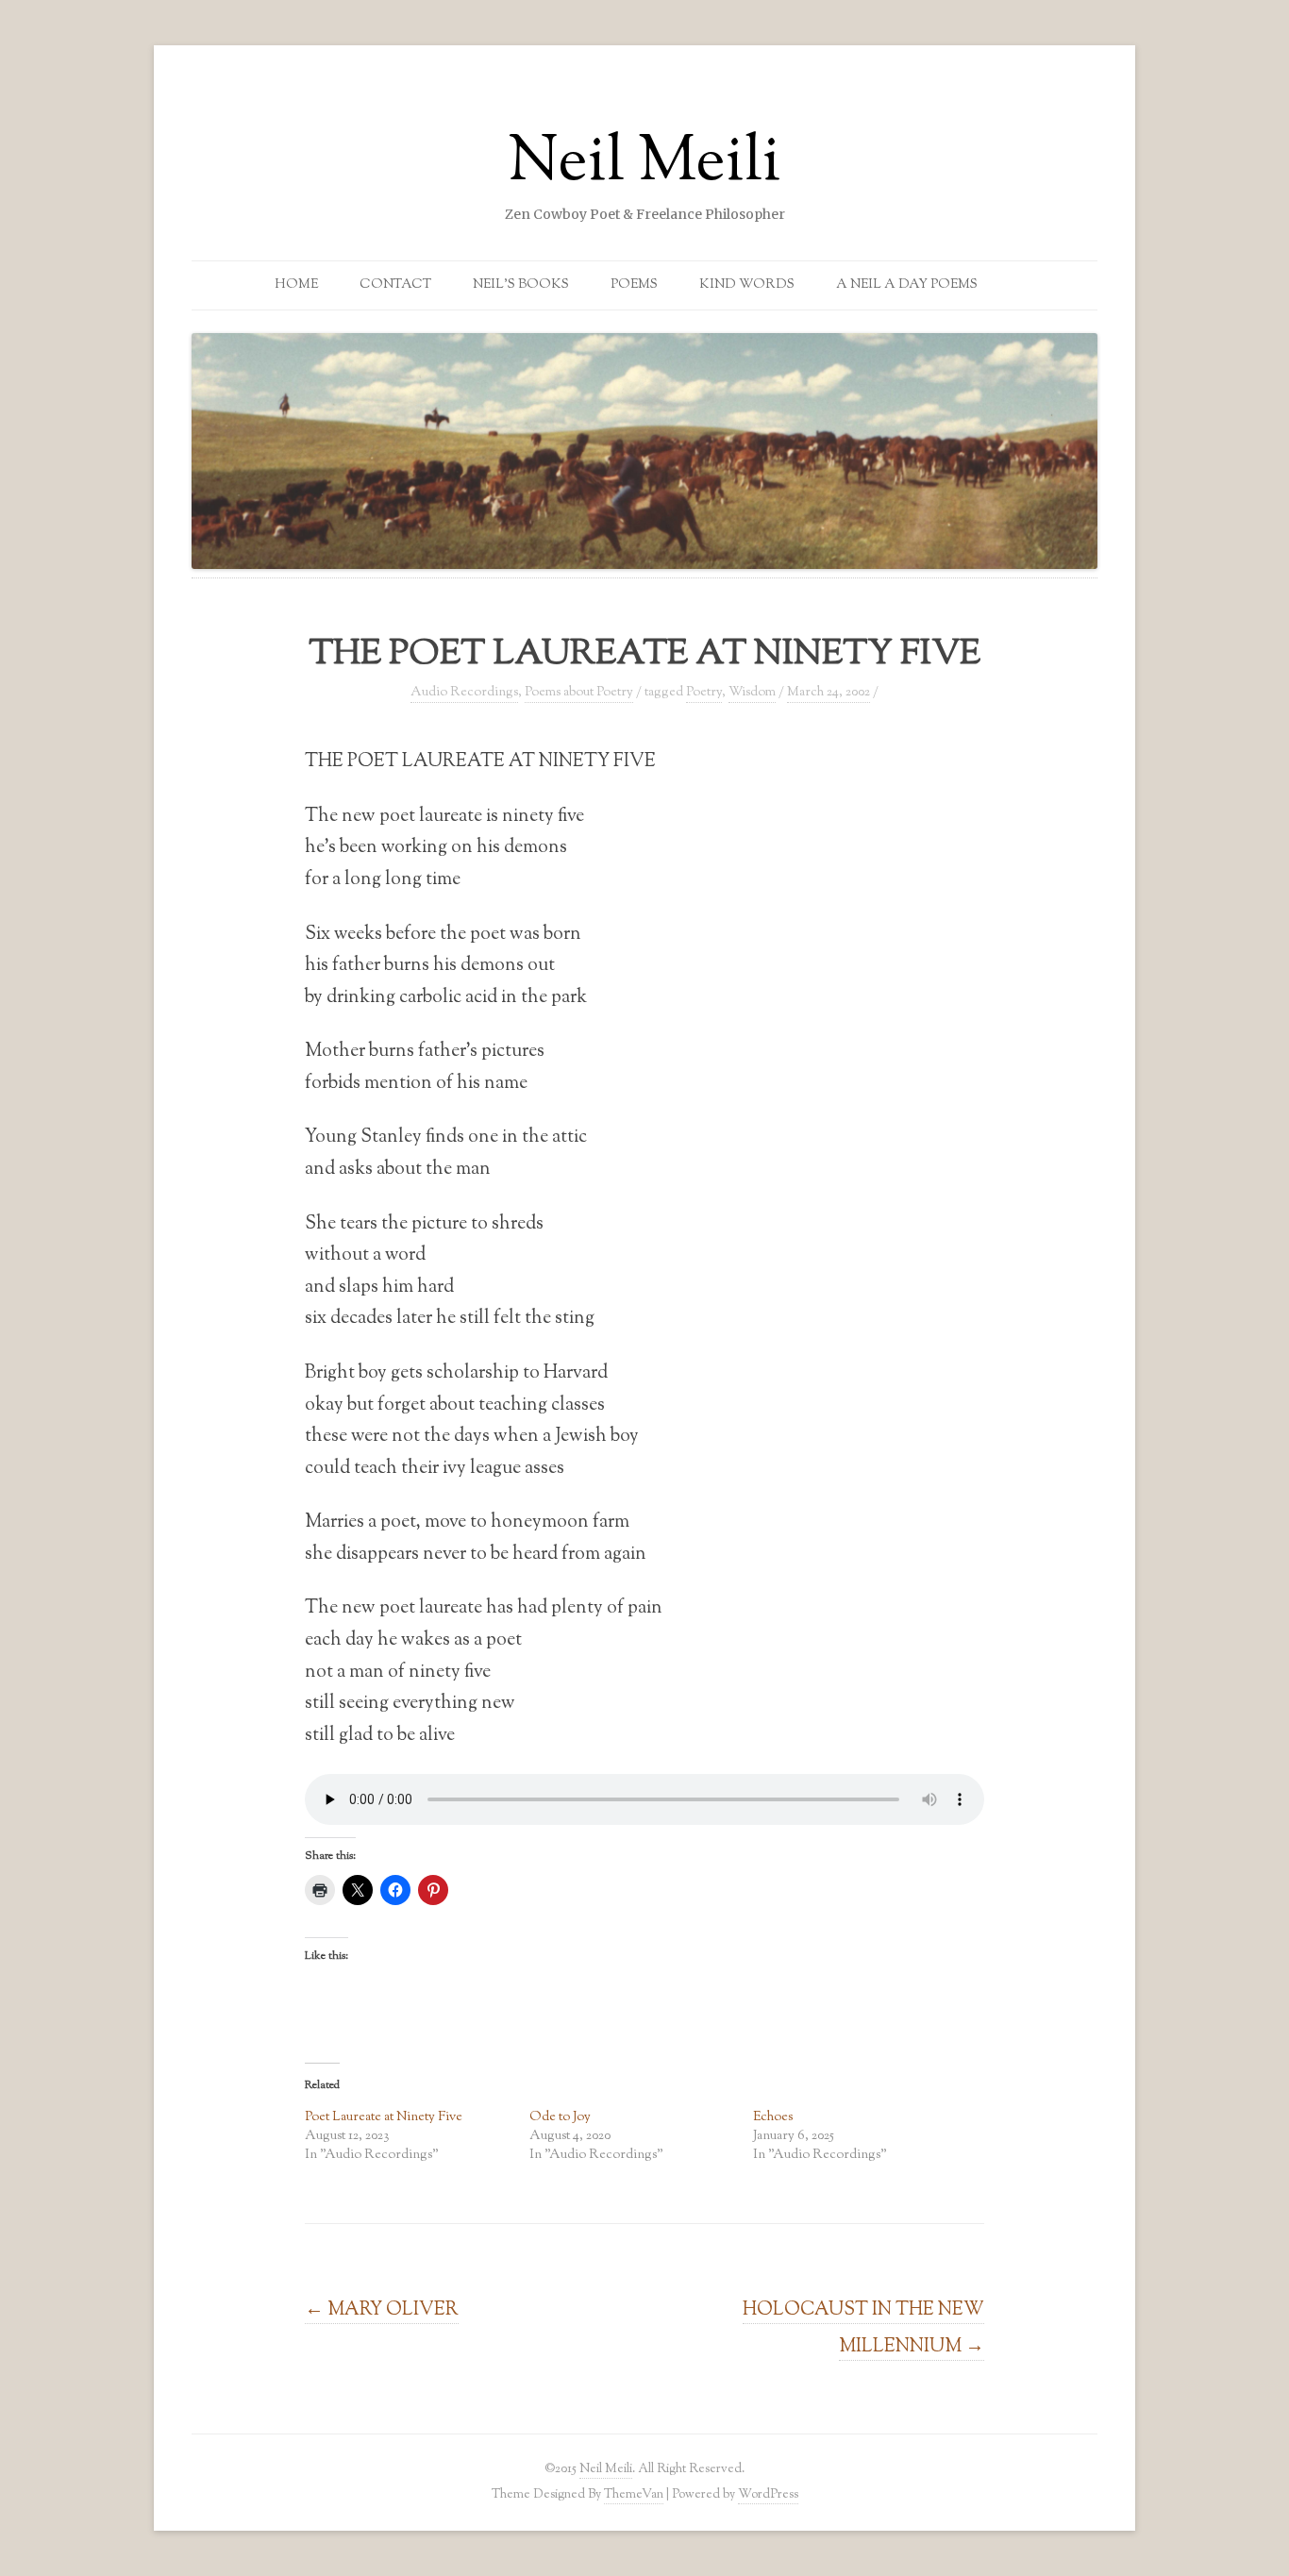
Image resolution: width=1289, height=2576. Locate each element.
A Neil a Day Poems (907, 285)
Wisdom (752, 693)
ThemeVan (634, 2494)
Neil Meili (644, 164)
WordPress (768, 2494)
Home (296, 285)
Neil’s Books (521, 285)
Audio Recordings (464, 693)
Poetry (704, 693)
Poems (634, 285)
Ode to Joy (560, 2117)
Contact (395, 285)
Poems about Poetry (579, 693)
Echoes (773, 2117)
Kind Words (747, 285)
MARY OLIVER (382, 2310)
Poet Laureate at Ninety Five (384, 2117)
